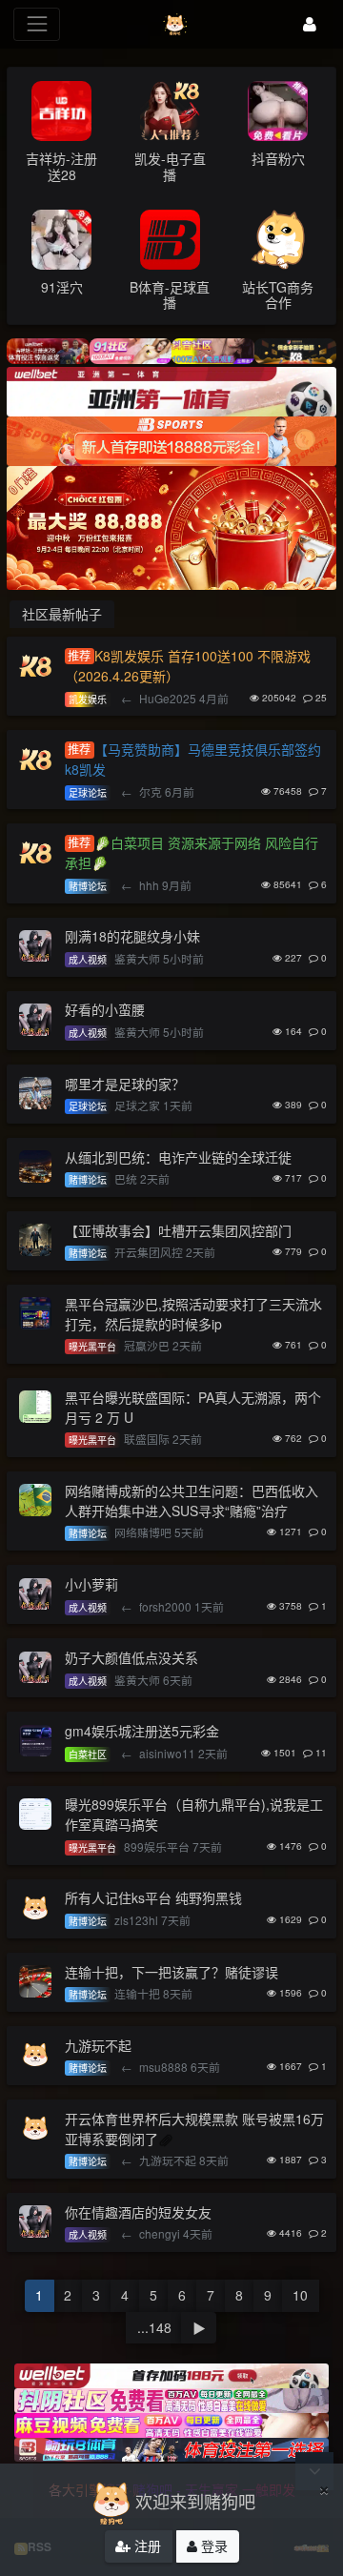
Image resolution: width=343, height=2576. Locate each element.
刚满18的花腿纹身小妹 (132, 936)
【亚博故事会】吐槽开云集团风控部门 (178, 1230)
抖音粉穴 (278, 158)
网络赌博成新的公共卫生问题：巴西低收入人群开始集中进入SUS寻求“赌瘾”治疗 (192, 1501)
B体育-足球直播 (170, 295)
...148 (154, 2327)
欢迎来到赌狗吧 (195, 2501)
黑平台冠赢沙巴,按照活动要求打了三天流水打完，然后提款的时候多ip (193, 1314)
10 (300, 2295)
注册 (146, 2546)
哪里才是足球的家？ (125, 1084)
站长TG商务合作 (278, 295)
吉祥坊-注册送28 (61, 166)
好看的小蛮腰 (105, 1009)
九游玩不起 (98, 2045)
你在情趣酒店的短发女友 (138, 2212)
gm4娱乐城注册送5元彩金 (142, 1731)
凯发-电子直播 (170, 166)
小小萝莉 (91, 1584)
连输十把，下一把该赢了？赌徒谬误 (171, 1972)
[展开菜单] (37, 24)
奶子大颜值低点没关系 (131, 1657)
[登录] (310, 24)
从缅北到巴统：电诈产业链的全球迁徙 (178, 1157)
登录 (212, 2546)
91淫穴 (62, 287)
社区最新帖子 (62, 614)
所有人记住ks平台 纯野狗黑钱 (153, 1897)
